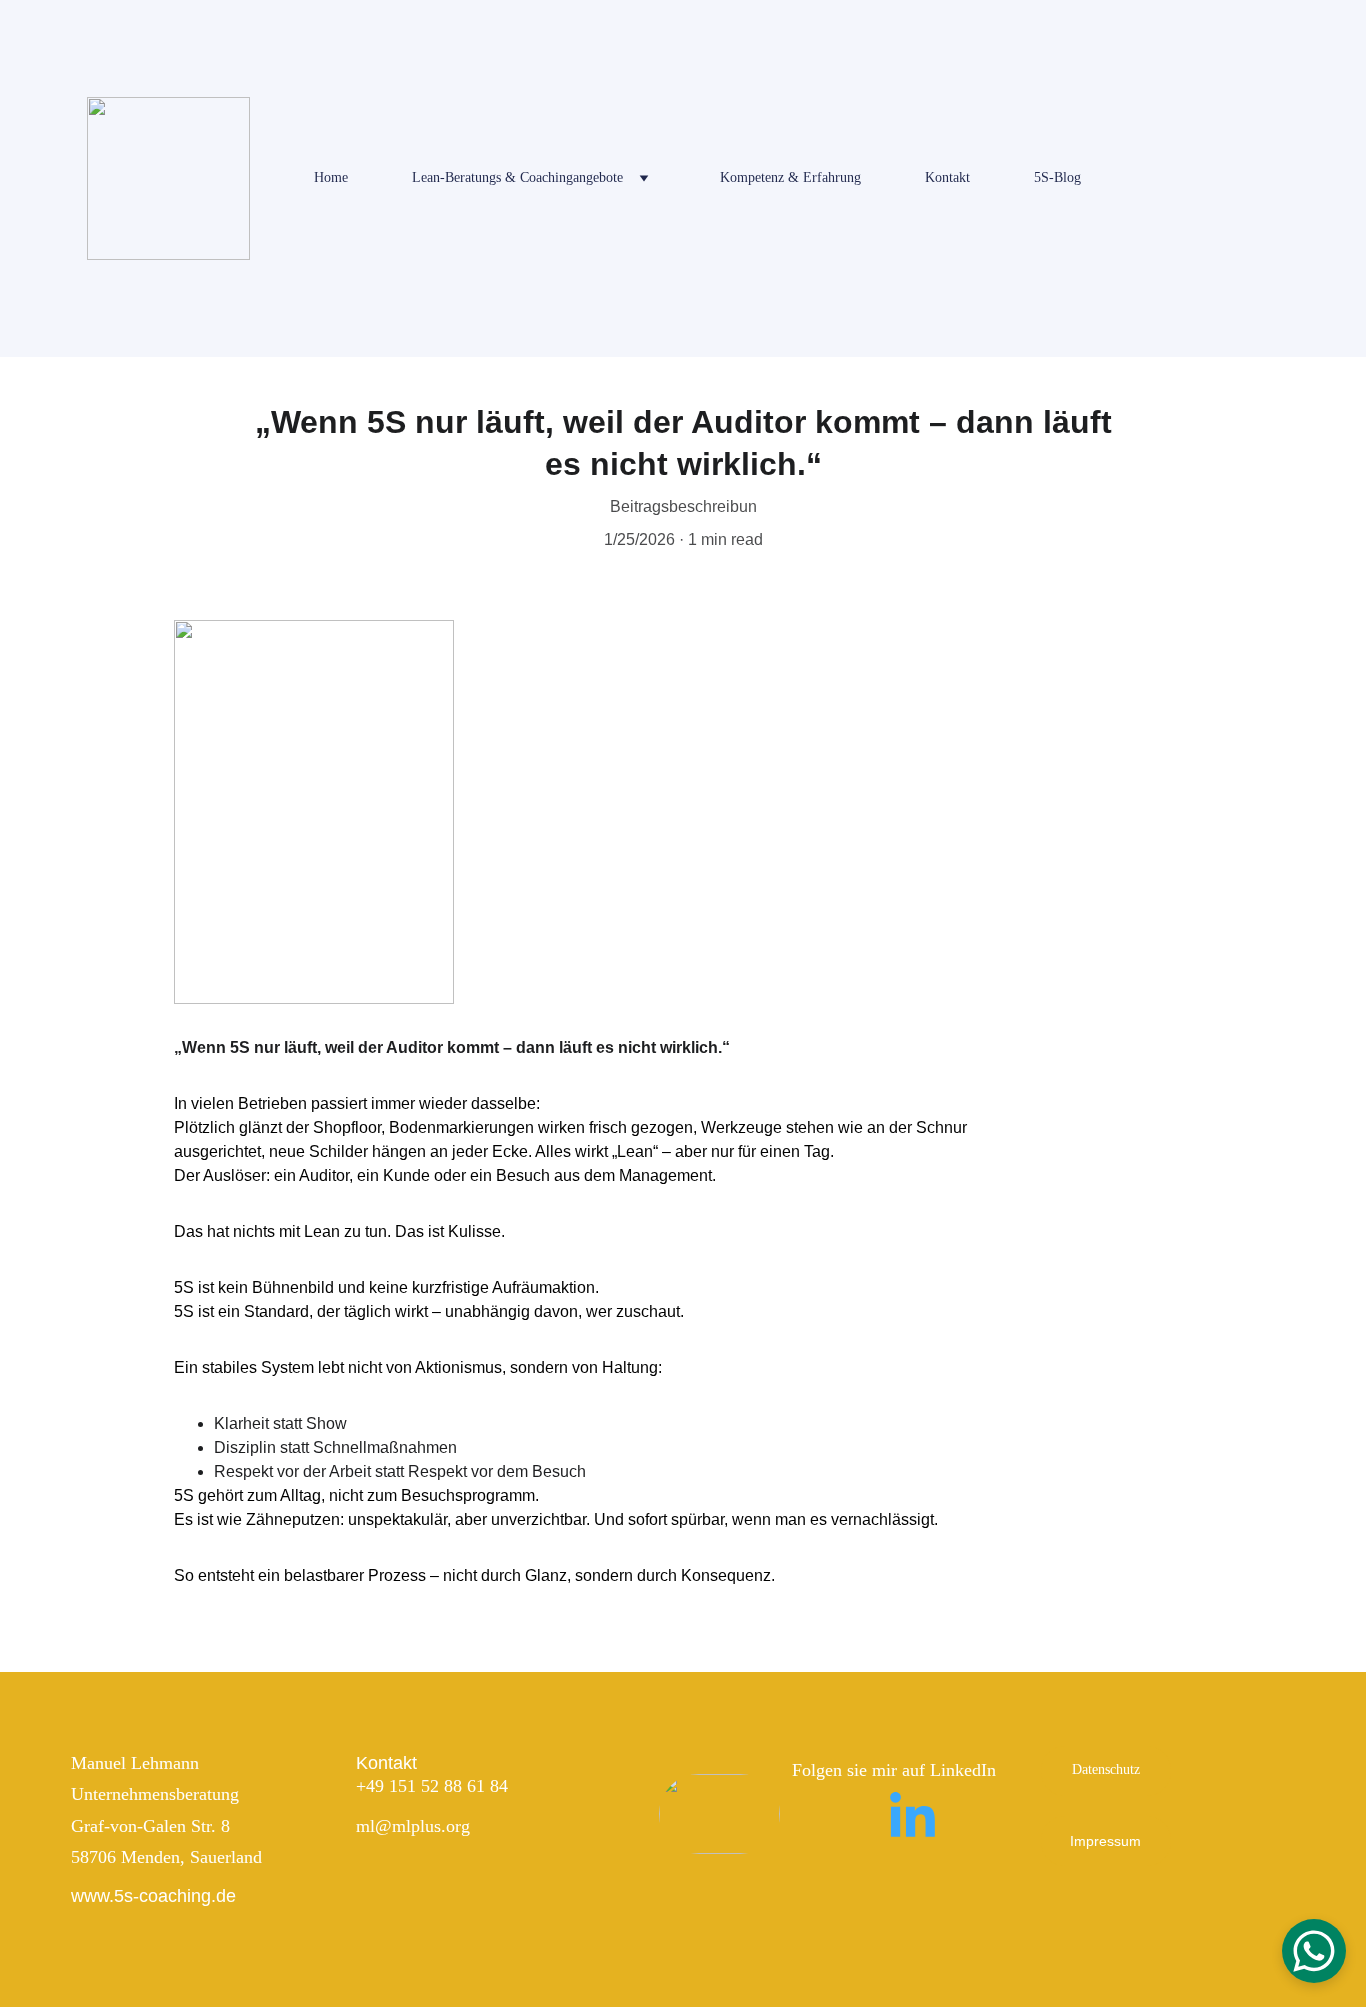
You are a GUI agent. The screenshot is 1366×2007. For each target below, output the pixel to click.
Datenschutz (1106, 1769)
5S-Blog (1057, 177)
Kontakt (947, 177)
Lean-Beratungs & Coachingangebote (517, 177)
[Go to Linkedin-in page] (912, 1817)
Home (331, 177)
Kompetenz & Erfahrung (790, 177)
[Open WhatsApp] (1314, 1951)
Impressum (1105, 1841)
